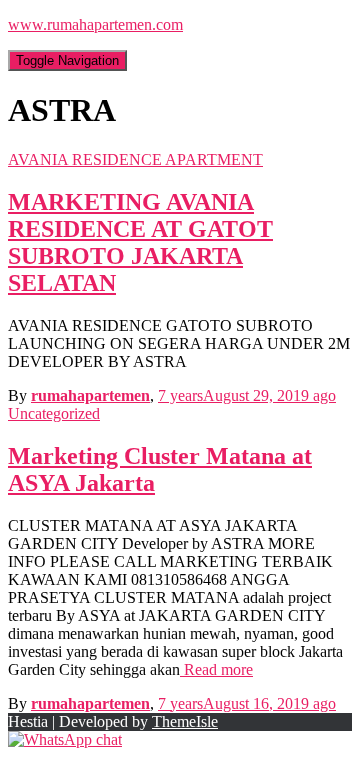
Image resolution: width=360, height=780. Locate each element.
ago (247, 395)
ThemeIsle (185, 721)
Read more (216, 669)
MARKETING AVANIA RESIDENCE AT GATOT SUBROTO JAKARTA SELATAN (140, 242)
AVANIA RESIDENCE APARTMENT (135, 159)
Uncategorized (54, 413)
